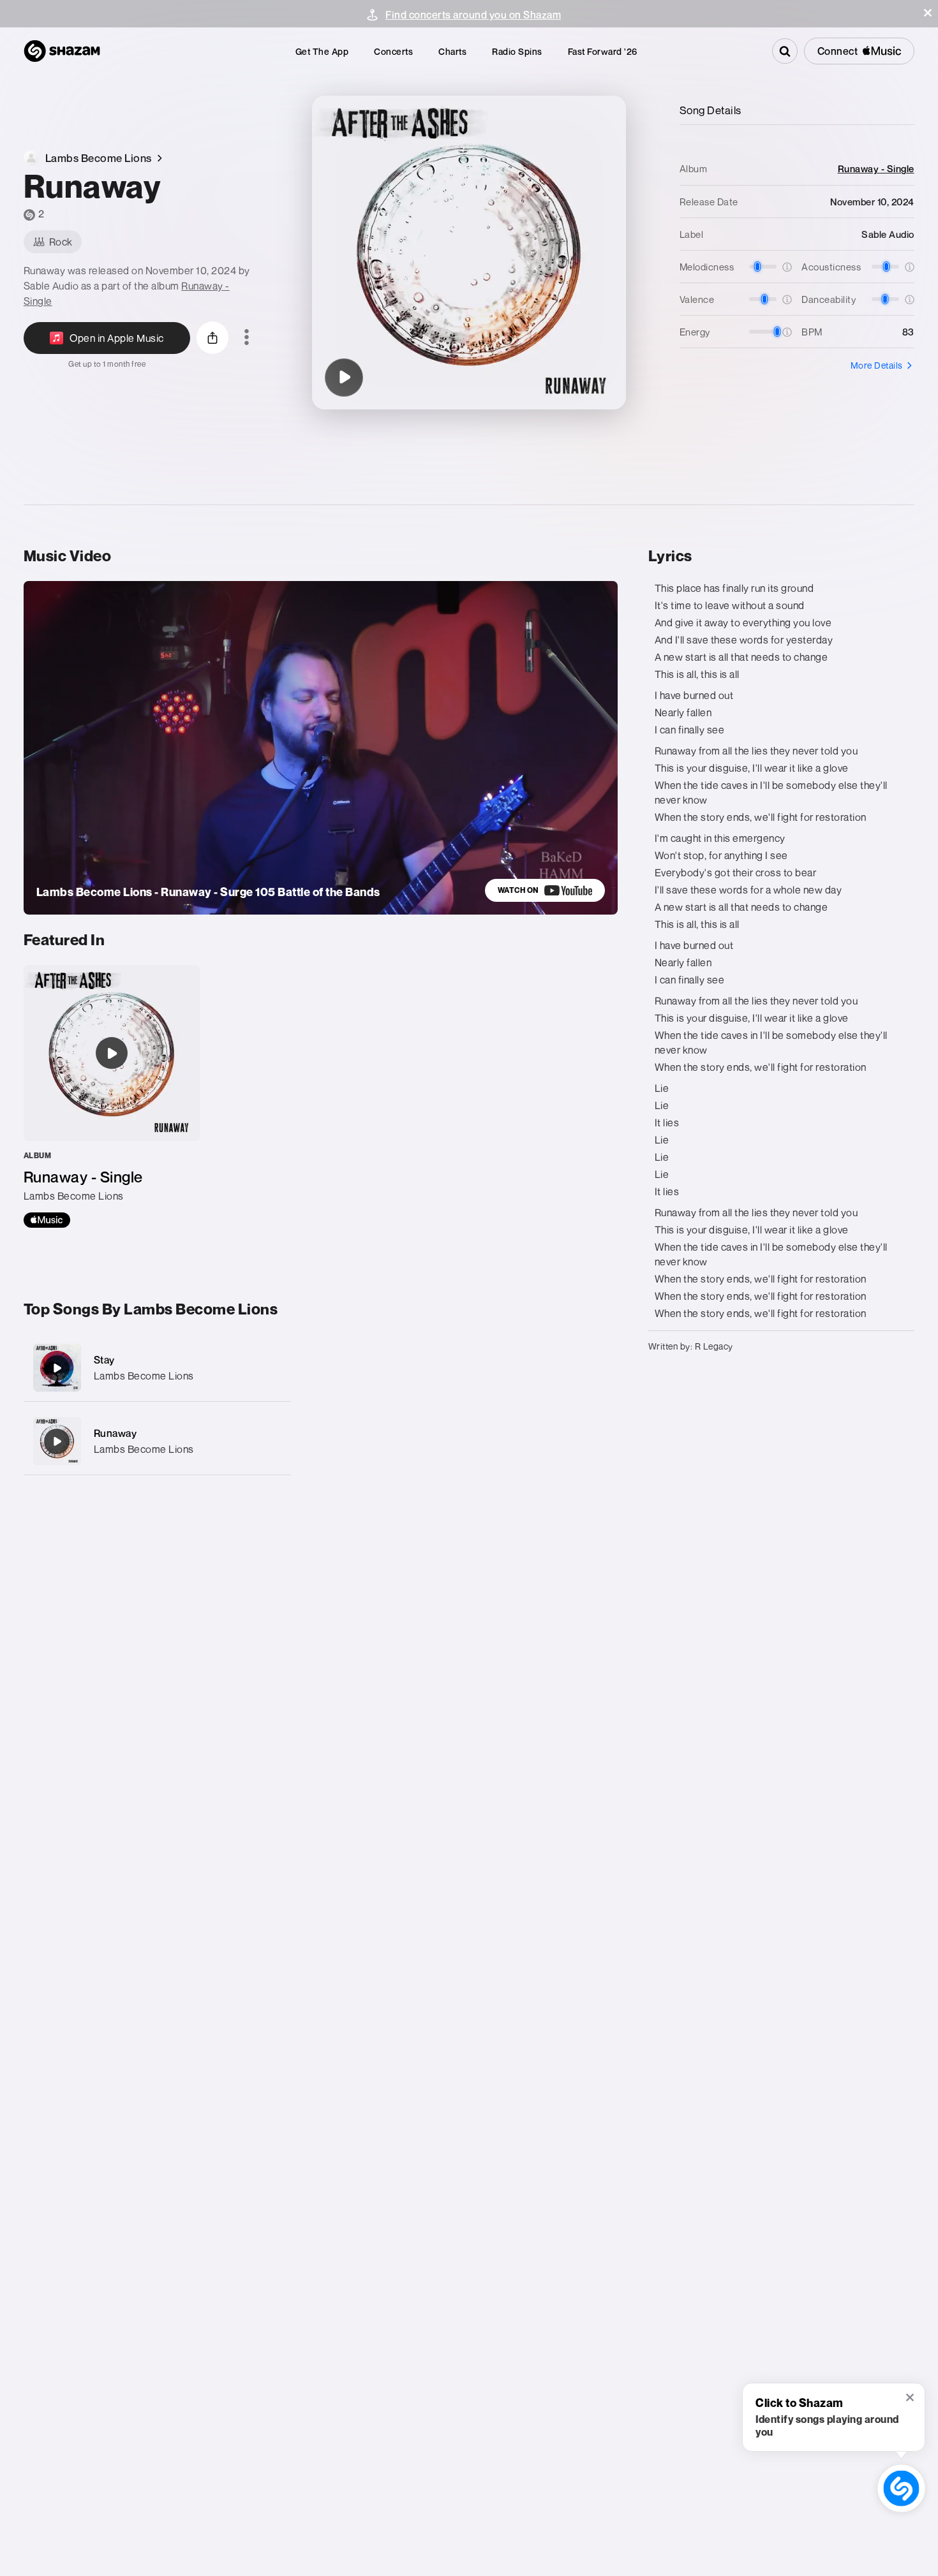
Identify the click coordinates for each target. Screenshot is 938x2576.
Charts (452, 51)
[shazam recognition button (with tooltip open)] (901, 2488)
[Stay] (157, 1368)
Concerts (393, 51)
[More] (273, 1368)
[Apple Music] (47, 1220)
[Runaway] (344, 378)
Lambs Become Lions (144, 1376)
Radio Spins (517, 51)
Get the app (322, 51)
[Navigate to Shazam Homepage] (62, 51)
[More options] (247, 338)
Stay (104, 1360)
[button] (928, 13)
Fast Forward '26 (603, 51)
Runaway (115, 1433)
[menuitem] (322, 51)
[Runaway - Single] (112, 1096)
